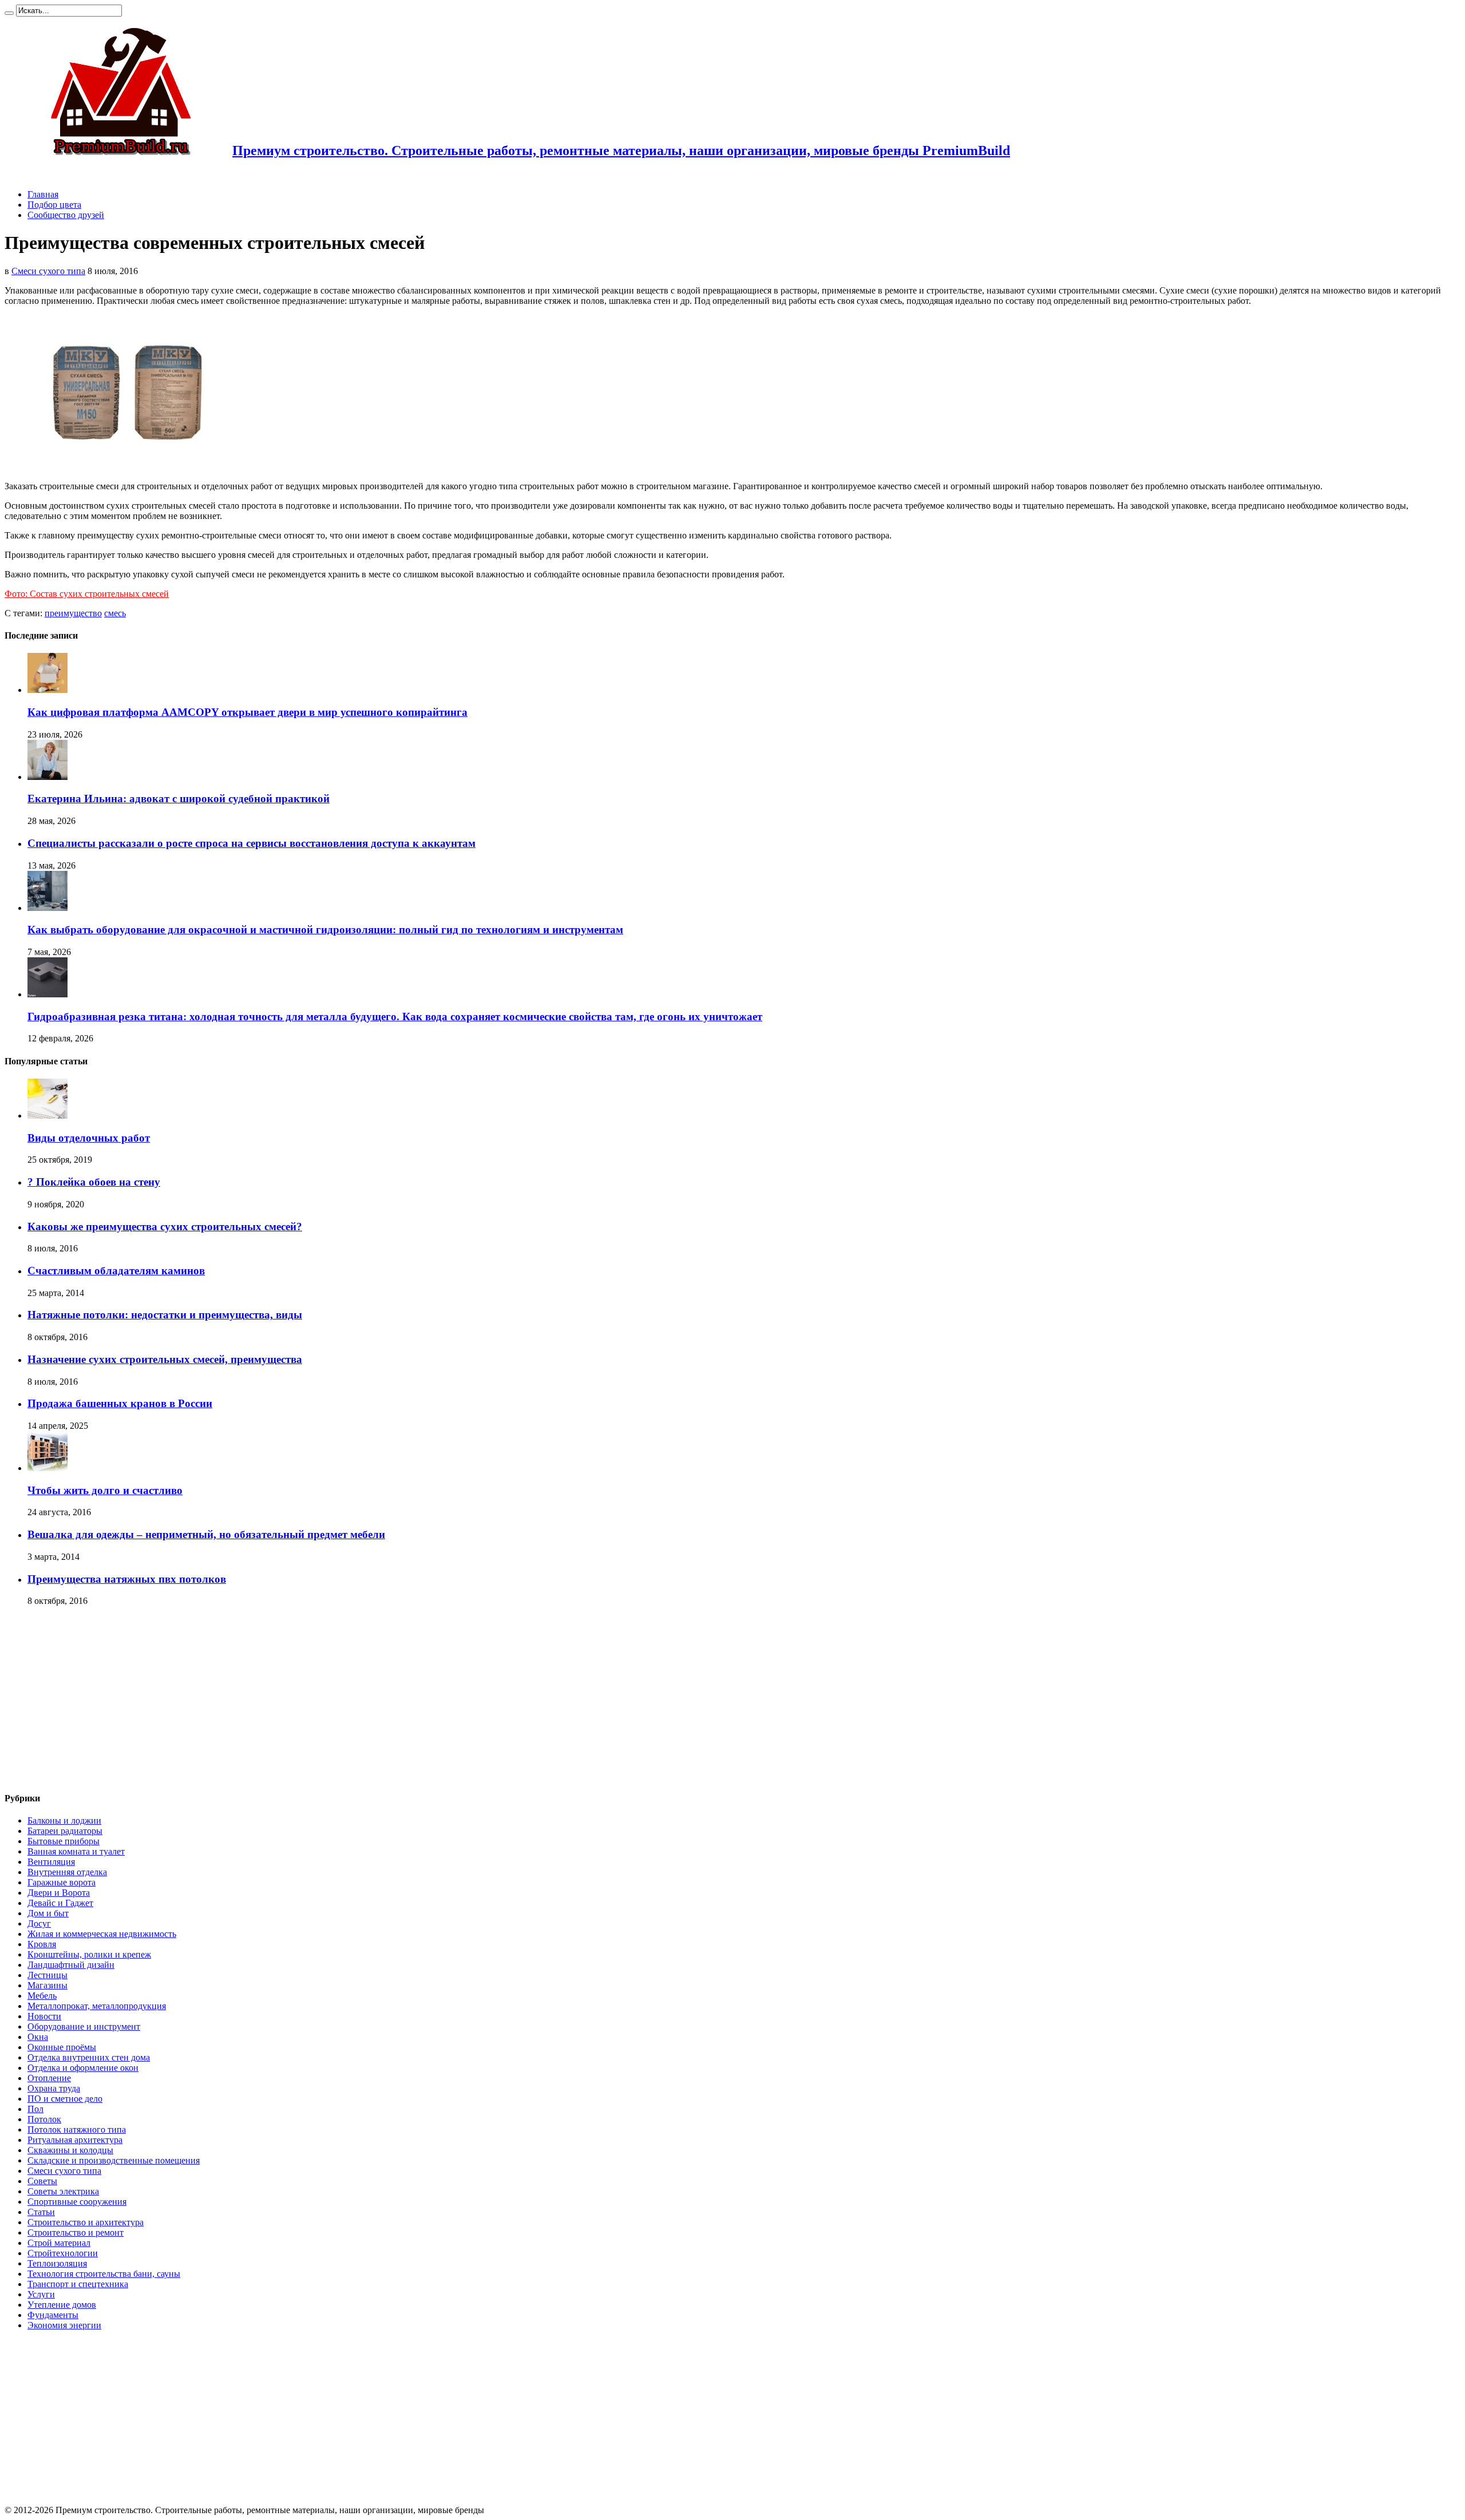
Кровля (42, 1944)
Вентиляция (51, 1862)
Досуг (39, 1923)
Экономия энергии (64, 2325)
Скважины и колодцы (70, 2150)
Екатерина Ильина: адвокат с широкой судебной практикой (179, 799)
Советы (42, 2181)
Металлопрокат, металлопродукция (97, 2006)
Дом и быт (48, 1913)
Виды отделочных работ (89, 1138)
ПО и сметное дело (65, 2099)
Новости (44, 2016)
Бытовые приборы (64, 1841)
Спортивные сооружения (77, 2202)
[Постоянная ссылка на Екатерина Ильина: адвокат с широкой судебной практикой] (47, 777)
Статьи (41, 2212)
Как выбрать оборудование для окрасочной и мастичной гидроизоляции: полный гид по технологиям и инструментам (325, 930)
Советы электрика (63, 2191)
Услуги (41, 2294)
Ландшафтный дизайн (71, 1965)
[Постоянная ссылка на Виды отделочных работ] (47, 1116)
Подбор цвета (54, 205)
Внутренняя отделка (67, 1872)
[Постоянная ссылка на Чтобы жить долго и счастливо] (47, 1468)
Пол (35, 2109)
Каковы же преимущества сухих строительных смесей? (165, 1227)
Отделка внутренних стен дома (89, 2057)
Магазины (47, 1985)
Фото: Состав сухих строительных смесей (87, 594)
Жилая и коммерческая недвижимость (102, 1934)
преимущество (73, 613)
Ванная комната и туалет (76, 1851)
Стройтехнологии (63, 2253)
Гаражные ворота (62, 1882)
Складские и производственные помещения (114, 2160)
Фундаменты (53, 2315)
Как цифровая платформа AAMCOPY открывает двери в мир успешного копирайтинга (248, 712)
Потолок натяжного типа (77, 2129)
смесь (115, 613)
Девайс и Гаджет (60, 1903)
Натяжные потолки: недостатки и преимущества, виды (165, 1315)
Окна (38, 2037)
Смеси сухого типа (48, 271)
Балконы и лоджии (64, 1820)
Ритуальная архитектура (75, 2140)
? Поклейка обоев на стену (94, 1182)
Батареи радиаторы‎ (65, 1831)
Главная (43, 194)
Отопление (49, 2078)
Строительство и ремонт (76, 2232)
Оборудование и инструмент (84, 2026)
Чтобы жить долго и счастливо (105, 1490)
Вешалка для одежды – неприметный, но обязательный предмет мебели (206, 1534)
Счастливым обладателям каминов (116, 1271)
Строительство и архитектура (86, 2222)
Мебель (42, 1996)
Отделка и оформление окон (83, 2068)
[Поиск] (9, 13)
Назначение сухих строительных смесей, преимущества (165, 1359)
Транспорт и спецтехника (78, 2284)
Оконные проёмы (62, 2047)
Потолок (44, 2119)
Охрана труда (54, 2088)
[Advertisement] (101, 1699)
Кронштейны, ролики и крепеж (89, 1954)
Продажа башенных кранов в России (120, 1403)
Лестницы (47, 1975)
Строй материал (59, 2243)
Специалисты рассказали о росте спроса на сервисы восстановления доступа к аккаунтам (252, 843)
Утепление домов (62, 2305)
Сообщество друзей (66, 215)
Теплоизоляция (57, 2263)
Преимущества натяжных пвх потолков (127, 1579)
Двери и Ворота (59, 1893)
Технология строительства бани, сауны (104, 2274)
